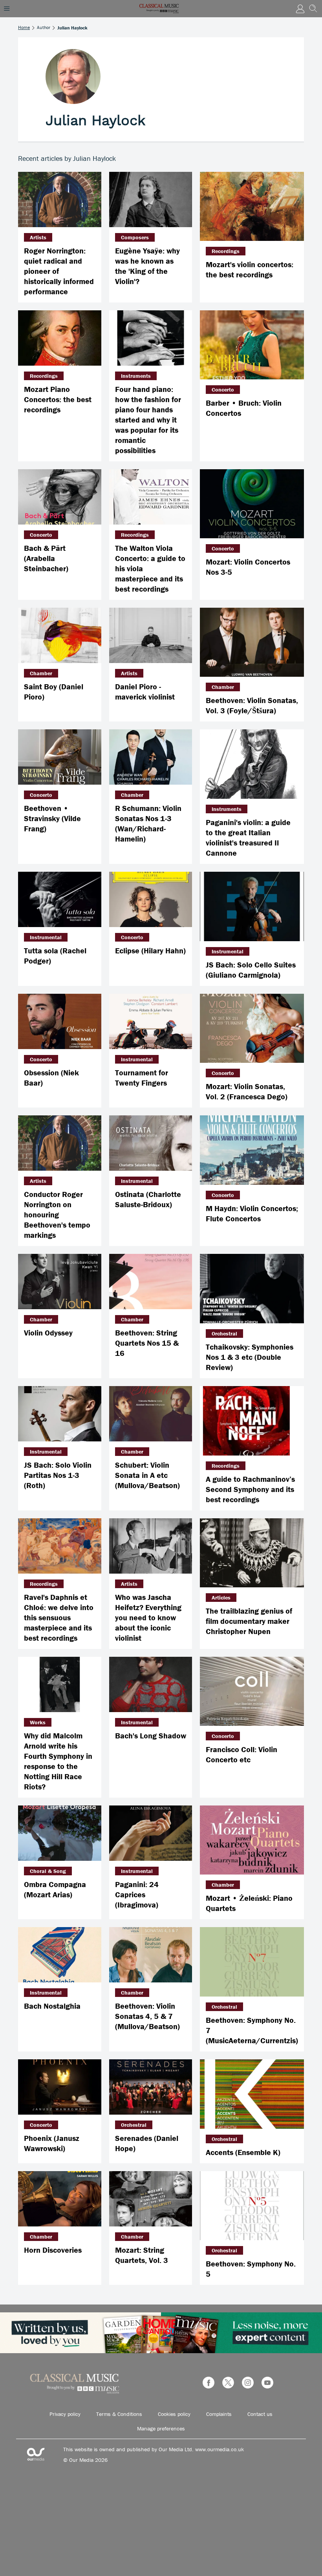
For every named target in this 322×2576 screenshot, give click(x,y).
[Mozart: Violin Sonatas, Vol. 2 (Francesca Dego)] (252, 1028)
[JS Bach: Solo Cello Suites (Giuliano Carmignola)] (252, 906)
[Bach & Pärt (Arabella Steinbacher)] (60, 497)
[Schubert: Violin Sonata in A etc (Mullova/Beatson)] (151, 1414)
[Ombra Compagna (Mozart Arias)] (60, 1833)
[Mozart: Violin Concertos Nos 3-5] (252, 504)
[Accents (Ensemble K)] (252, 2094)
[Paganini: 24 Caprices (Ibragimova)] (151, 1833)
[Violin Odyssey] (60, 1282)
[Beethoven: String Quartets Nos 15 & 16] (151, 1282)
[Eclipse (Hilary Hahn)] (151, 899)
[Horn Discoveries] (60, 2199)
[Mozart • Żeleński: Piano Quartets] (252, 1840)
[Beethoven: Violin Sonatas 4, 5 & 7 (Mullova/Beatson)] (151, 1955)
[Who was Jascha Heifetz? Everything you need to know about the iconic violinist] (151, 1546)
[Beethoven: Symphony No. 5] (252, 2206)
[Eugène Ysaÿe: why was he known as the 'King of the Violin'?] (151, 199)
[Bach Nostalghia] (60, 1955)
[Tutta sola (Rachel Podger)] (60, 899)
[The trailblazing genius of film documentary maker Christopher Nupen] (252, 1553)
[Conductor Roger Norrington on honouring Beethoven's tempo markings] (60, 1143)
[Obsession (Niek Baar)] (60, 1021)
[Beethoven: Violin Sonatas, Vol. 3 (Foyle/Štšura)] (252, 642)
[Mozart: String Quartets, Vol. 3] (151, 2199)
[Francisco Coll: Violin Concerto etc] (252, 1692)
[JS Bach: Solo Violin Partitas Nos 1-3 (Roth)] (60, 1414)
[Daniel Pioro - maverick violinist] (151, 635)
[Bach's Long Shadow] (151, 1684)
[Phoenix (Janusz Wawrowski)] (60, 2087)
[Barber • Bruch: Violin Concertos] (252, 345)
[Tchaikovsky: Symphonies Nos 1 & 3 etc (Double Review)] (252, 1289)
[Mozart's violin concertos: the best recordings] (252, 207)
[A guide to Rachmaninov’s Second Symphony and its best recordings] (252, 1421)
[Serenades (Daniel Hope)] (151, 2087)
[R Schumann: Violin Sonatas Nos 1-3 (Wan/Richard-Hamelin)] (151, 757)
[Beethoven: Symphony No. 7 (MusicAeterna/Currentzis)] (252, 1962)
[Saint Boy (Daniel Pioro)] (60, 635)
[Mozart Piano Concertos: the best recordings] (60, 338)
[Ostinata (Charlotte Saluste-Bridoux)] (151, 1143)
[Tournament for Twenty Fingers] (151, 1021)
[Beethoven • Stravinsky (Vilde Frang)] (60, 757)
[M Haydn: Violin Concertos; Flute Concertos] (252, 1150)
